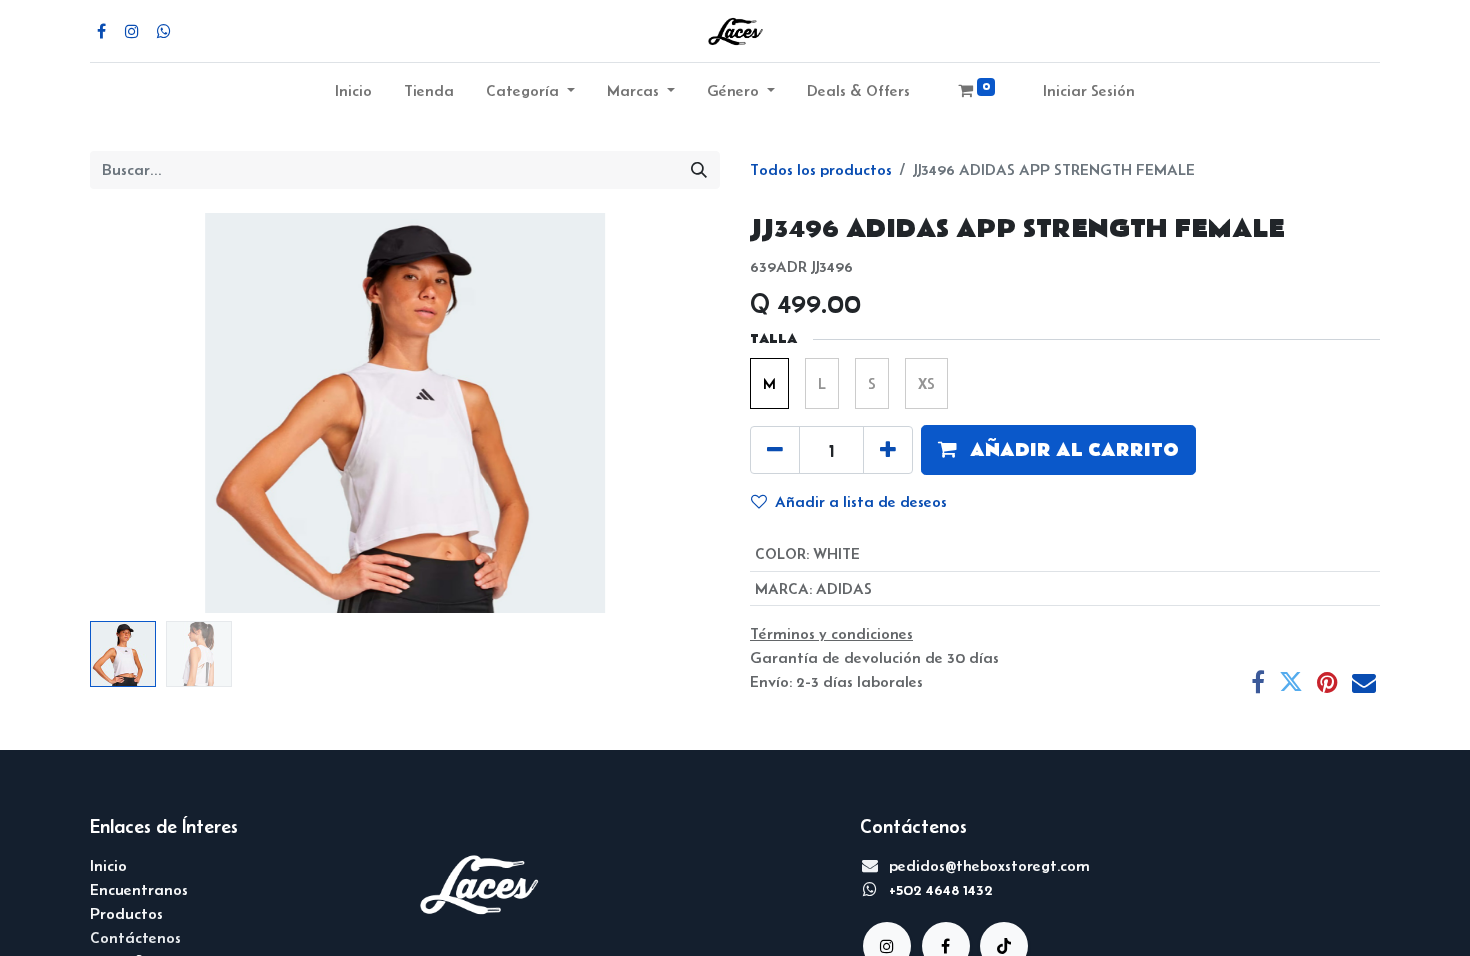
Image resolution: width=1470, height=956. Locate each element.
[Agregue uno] (888, 450)
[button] (137, 413)
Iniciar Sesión (1089, 90)
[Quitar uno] (775, 450)
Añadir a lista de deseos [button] (861, 501)
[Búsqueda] (699, 170)
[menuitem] (353, 95)
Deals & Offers (858, 90)
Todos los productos (821, 169)
